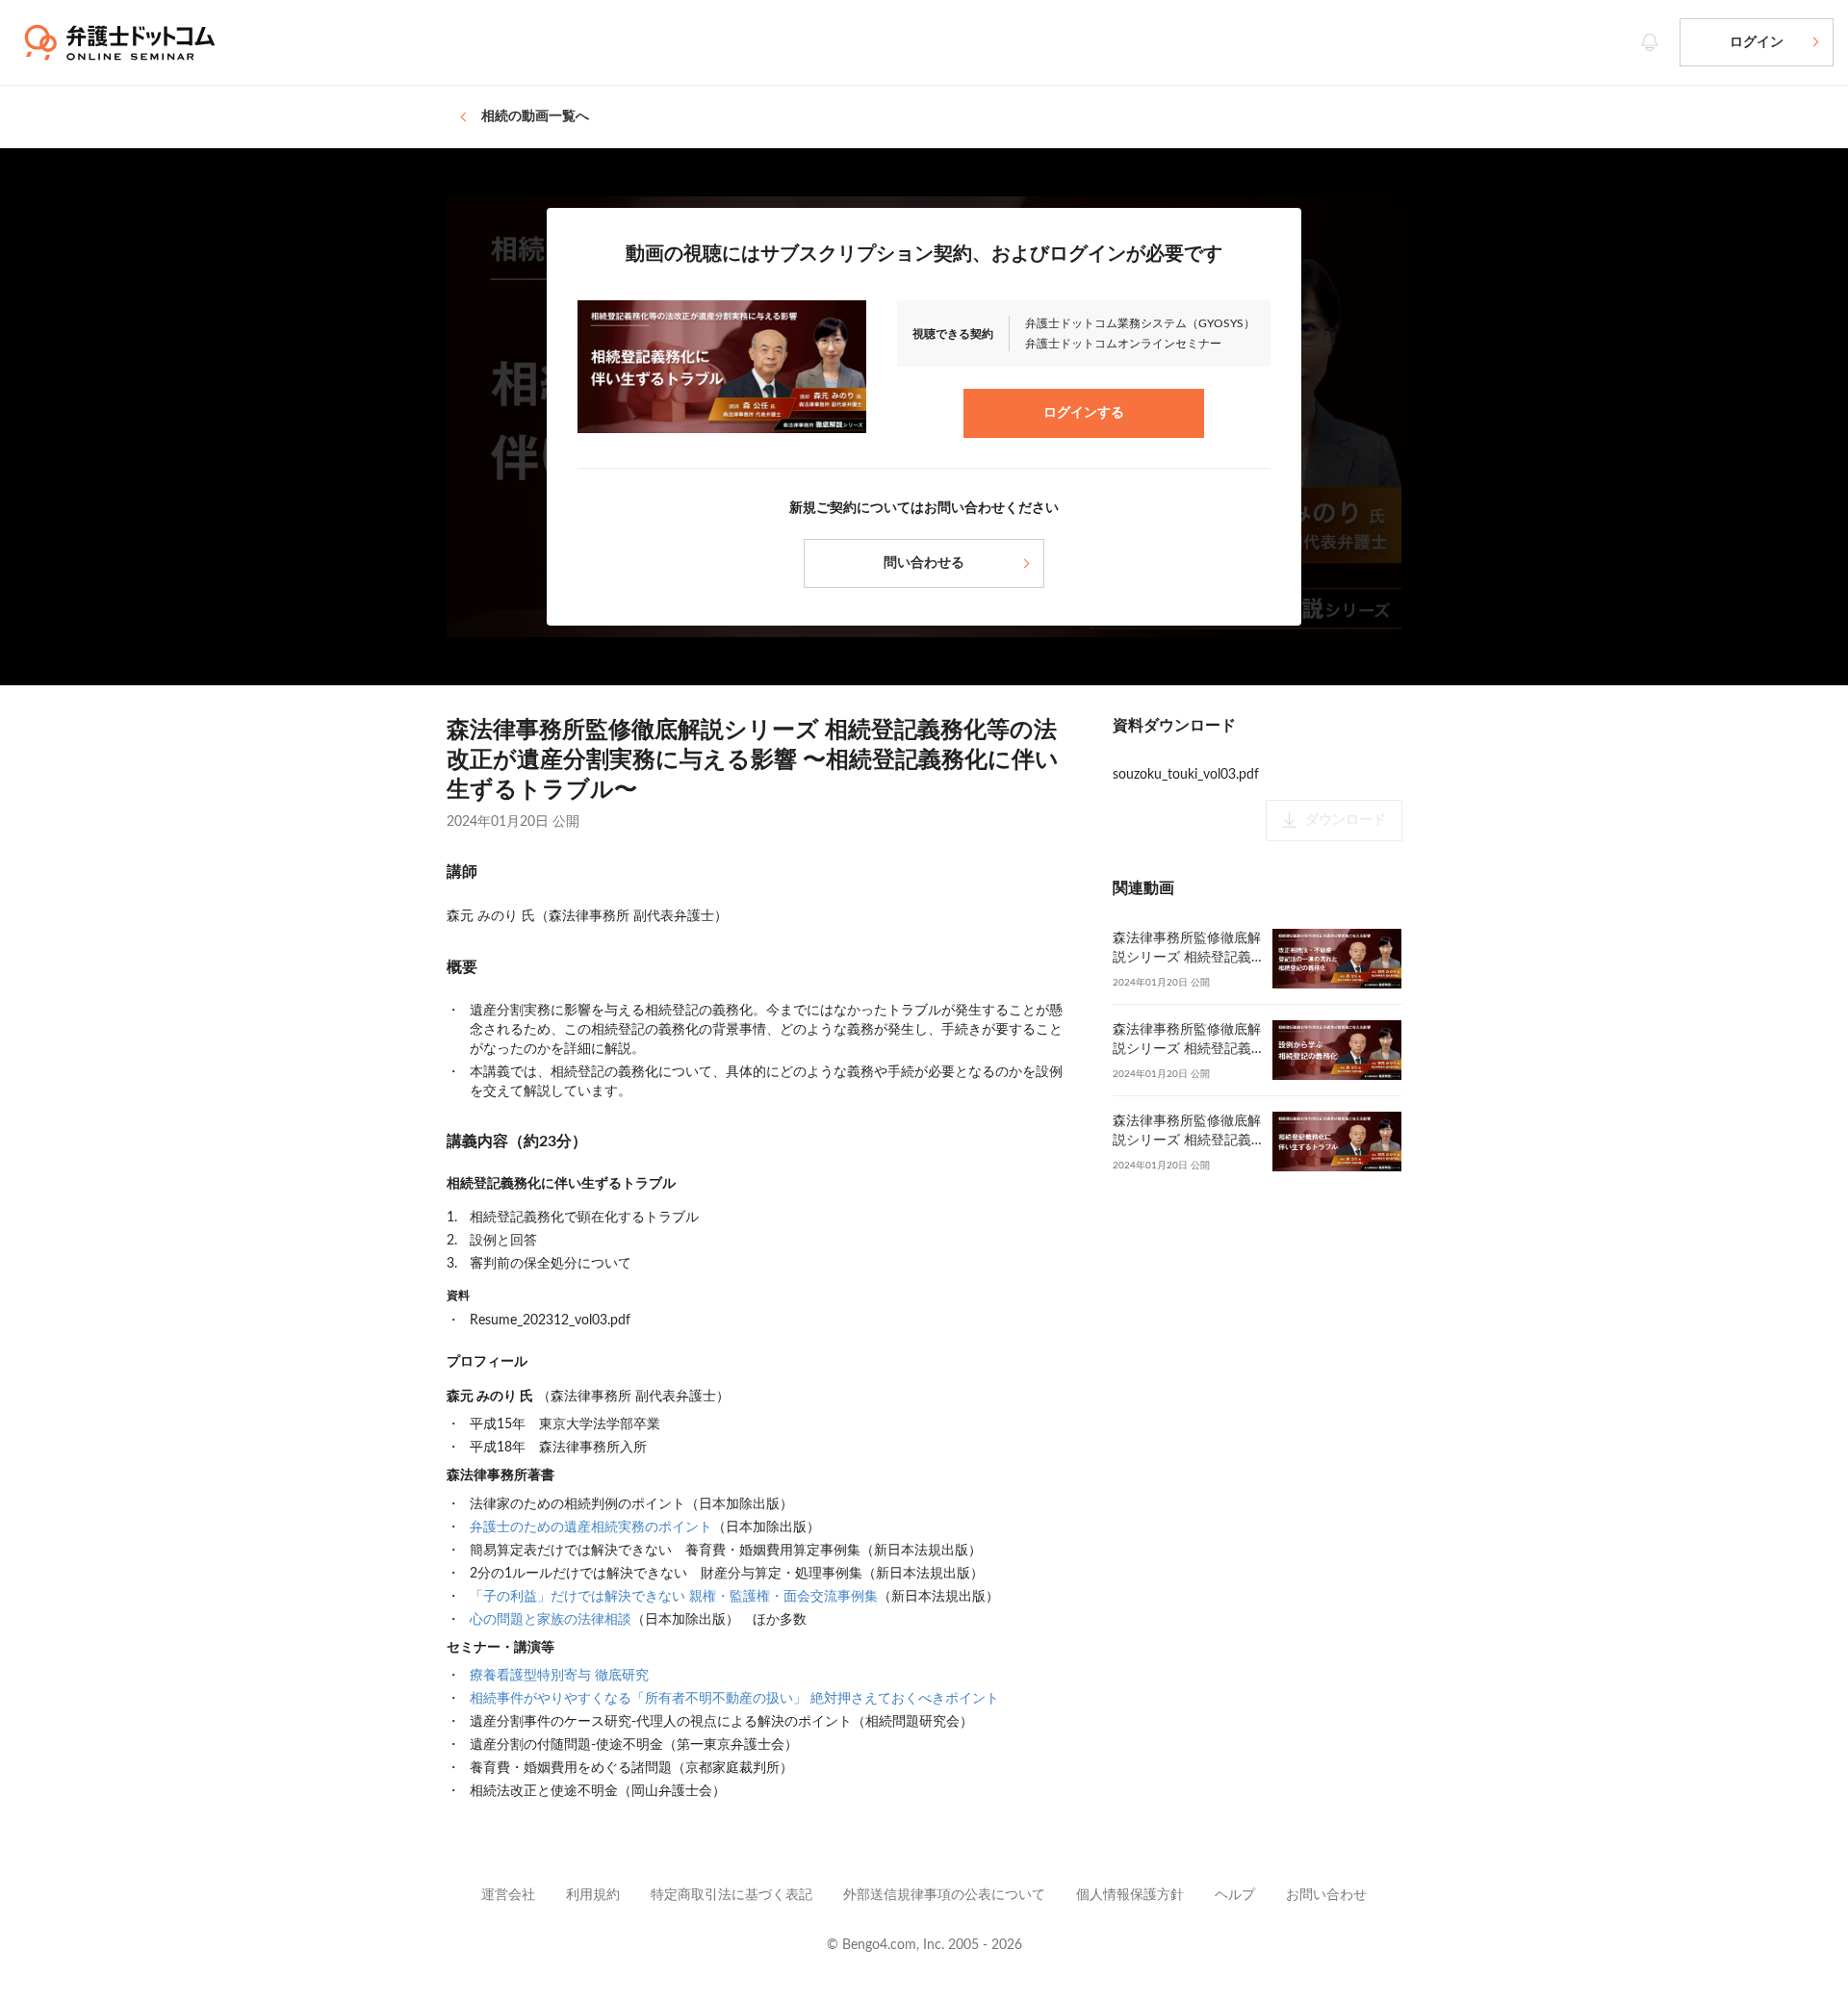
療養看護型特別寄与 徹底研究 (559, 1676)
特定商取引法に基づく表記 (731, 1895)
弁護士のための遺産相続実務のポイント (591, 1527)
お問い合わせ (1326, 1895)
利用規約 (593, 1895)
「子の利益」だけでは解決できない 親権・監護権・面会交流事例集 (674, 1597)
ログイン (1757, 42)
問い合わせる (924, 563)
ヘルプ (1235, 1895)
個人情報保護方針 (1130, 1895)
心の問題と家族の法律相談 (551, 1620)
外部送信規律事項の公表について (944, 1895)
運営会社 (508, 1895)
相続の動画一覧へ (535, 116)
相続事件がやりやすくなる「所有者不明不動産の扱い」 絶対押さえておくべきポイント (734, 1699)
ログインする (1084, 413)
